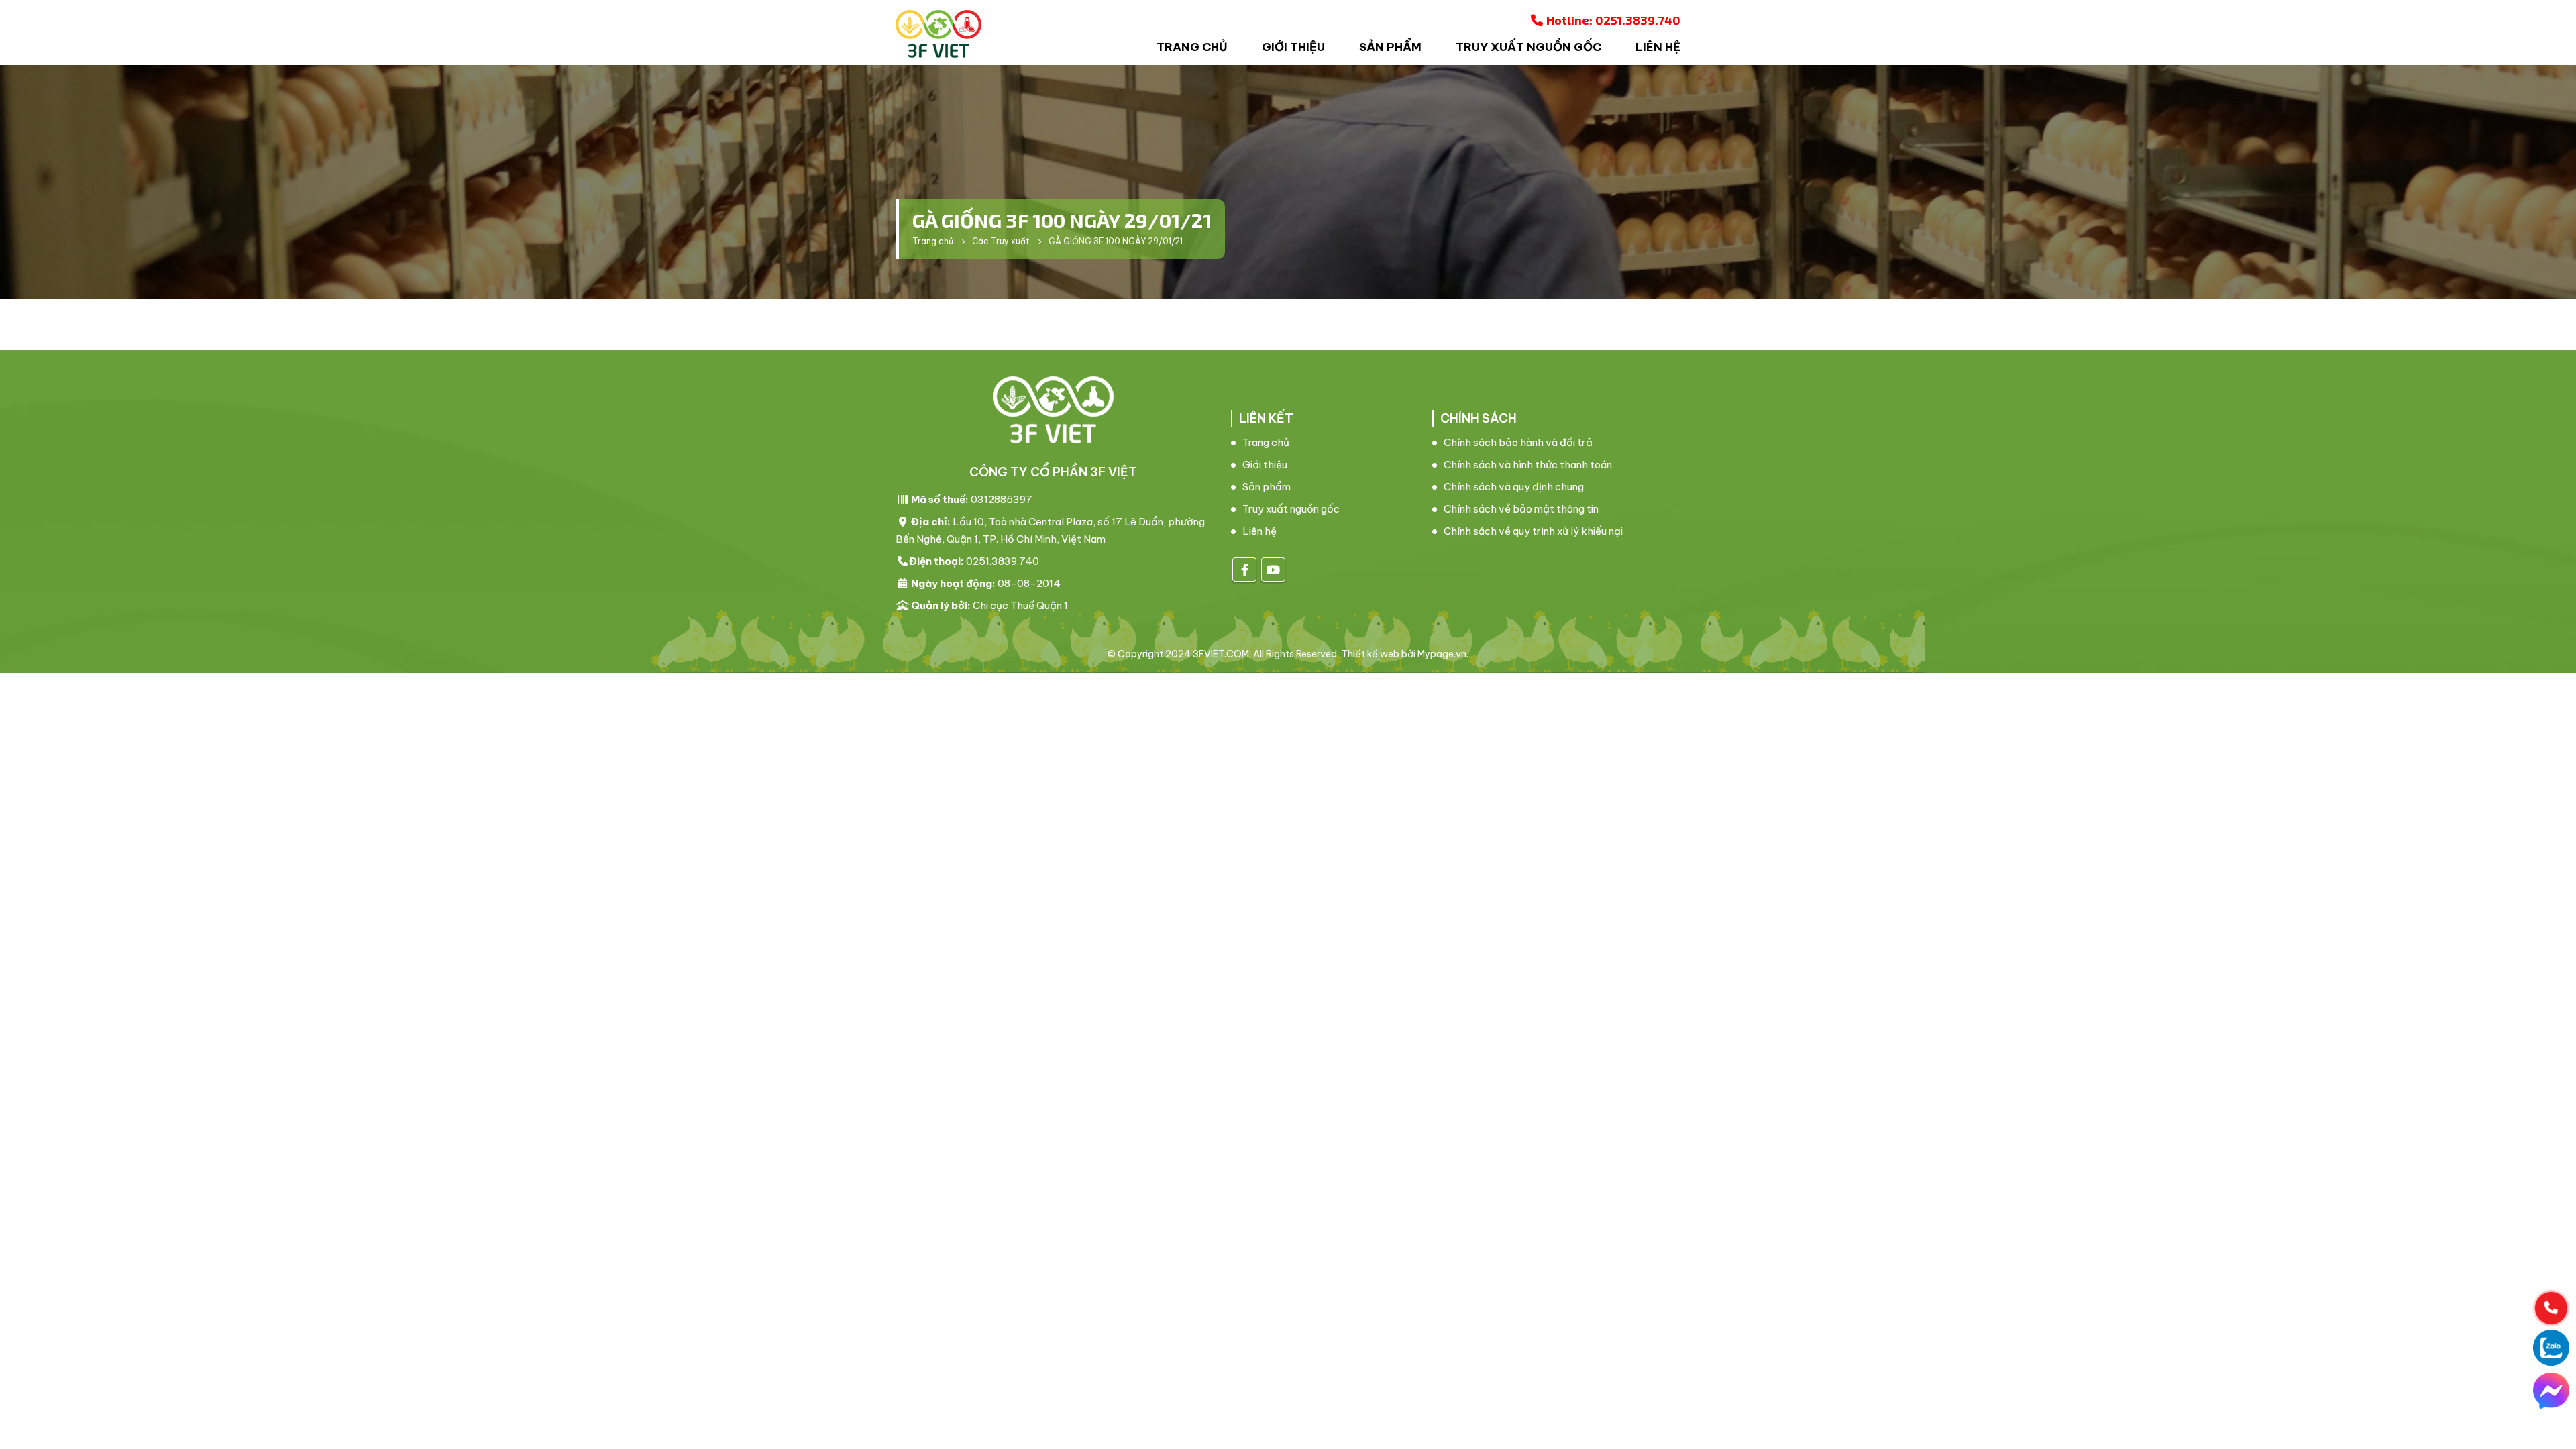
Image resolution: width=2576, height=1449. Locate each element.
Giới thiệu (1293, 47)
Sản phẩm (1390, 47)
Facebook (1244, 570)
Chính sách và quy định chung (1514, 487)
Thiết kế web (1370, 654)
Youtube (1273, 570)
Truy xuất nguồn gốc (1528, 47)
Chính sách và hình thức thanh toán (1528, 465)
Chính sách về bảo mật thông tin (1521, 509)
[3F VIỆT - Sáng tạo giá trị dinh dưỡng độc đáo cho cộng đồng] (938, 34)
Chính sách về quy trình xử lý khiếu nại (1533, 531)
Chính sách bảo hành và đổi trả (1518, 442)
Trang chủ (1192, 47)
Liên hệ (1658, 47)
